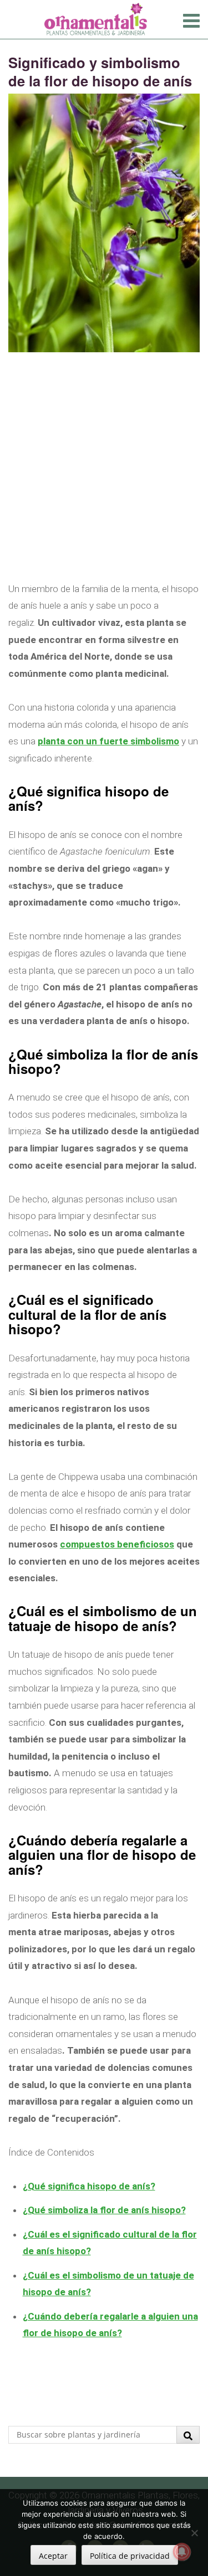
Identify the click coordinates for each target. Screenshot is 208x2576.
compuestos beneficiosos (117, 1544)
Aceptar (53, 2556)
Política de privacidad (130, 2556)
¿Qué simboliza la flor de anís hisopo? (104, 2210)
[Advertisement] (104, 477)
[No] (194, 2533)
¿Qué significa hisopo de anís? (89, 2186)
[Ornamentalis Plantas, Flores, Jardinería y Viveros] (96, 18)
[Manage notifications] (182, 2552)
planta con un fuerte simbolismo (108, 741)
